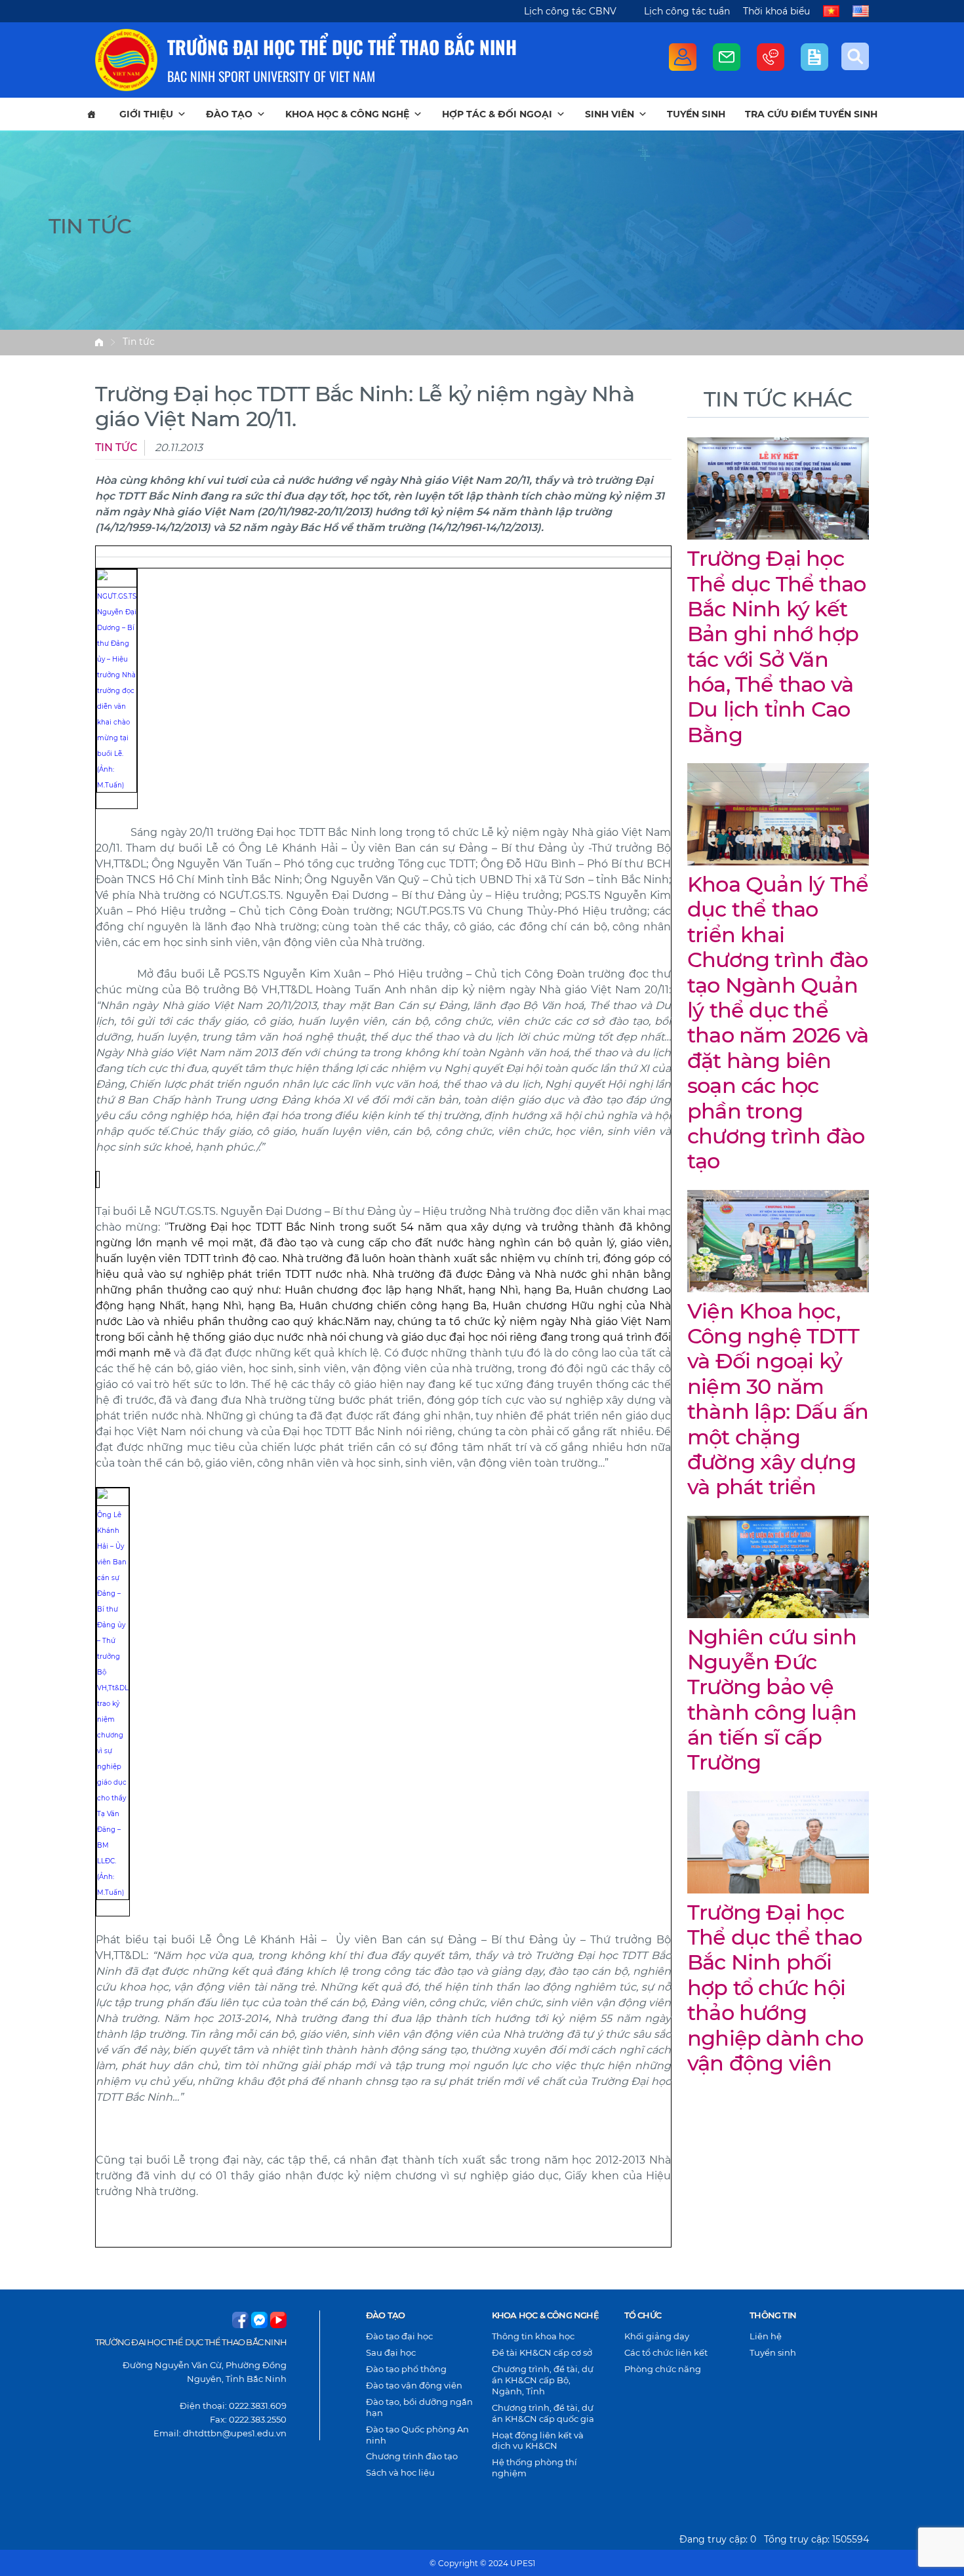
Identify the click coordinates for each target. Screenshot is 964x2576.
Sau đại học (391, 2352)
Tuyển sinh (696, 114)
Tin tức (139, 342)
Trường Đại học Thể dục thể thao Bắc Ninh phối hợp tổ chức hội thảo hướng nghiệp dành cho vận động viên (775, 1988)
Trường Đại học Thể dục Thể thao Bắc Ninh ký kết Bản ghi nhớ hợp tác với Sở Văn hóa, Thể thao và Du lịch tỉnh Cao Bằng (776, 646)
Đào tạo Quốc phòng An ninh (417, 2435)
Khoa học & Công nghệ (347, 114)
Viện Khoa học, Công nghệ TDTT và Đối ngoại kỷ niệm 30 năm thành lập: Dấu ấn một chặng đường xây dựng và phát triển (778, 1399)
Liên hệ (766, 2336)
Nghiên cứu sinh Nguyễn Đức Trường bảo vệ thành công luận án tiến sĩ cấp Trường (772, 1700)
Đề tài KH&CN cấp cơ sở (542, 2352)
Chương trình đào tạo (412, 2456)
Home (99, 342)
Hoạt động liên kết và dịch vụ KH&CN (538, 2441)
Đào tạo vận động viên (414, 2385)
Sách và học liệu (400, 2472)
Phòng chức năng (663, 2369)
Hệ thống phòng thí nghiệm (534, 2467)
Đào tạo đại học (399, 2336)
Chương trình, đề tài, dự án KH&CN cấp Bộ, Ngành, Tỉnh (543, 2380)
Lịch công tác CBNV (570, 11)
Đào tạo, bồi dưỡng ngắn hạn (419, 2407)
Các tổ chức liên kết (666, 2352)
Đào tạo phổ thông (406, 2369)
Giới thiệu (146, 114)
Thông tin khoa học (533, 2336)
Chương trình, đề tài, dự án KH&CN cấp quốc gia (543, 2413)
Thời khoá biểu (776, 11)
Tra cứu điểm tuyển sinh (811, 114)
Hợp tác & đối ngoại (497, 114)
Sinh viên (610, 114)
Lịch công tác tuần (687, 11)
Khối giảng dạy (657, 2336)
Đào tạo (229, 114)
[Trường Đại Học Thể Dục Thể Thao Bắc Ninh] (126, 60)
